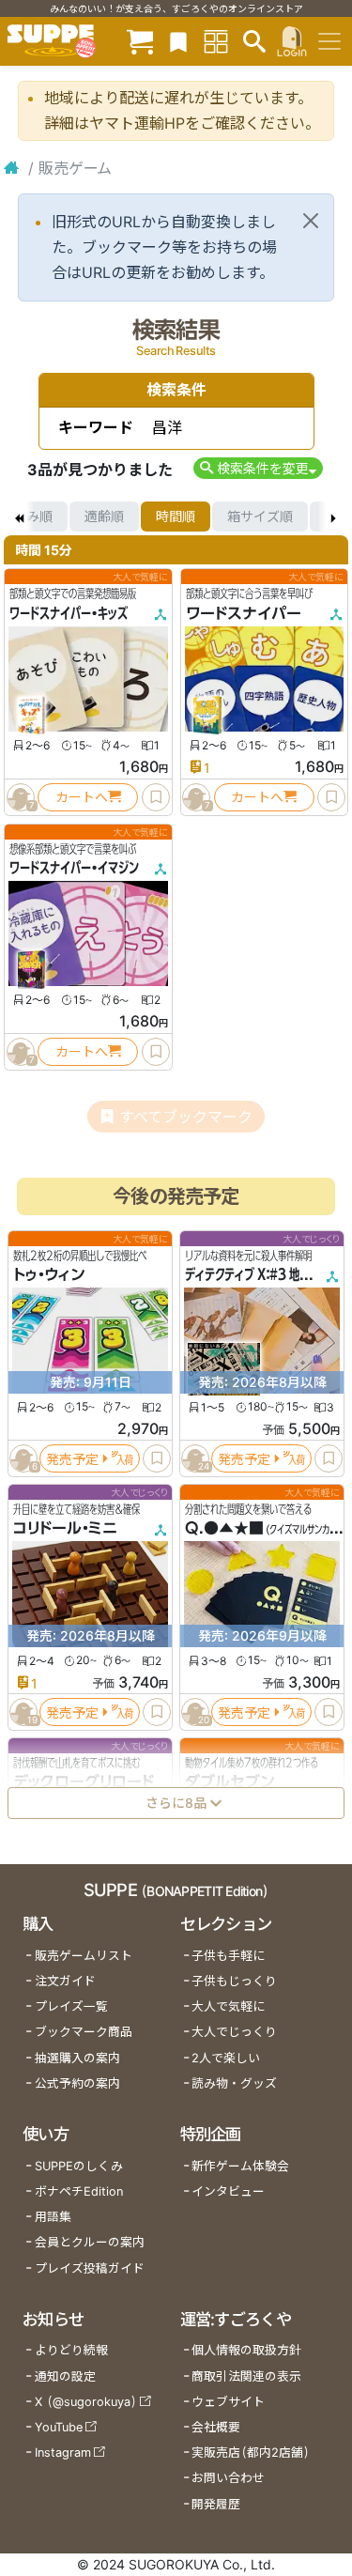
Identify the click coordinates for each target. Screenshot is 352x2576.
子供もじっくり (234, 1981)
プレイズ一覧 (71, 2006)
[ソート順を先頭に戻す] (19, 517)
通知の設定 (65, 2376)
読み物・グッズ (234, 2083)
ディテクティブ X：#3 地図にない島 (268, 1274)
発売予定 (72, 1458)
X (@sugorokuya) (86, 2402)
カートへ (82, 797)
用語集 (53, 2217)
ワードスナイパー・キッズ (69, 613)
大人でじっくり (234, 2032)
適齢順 (104, 516)
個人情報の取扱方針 (246, 2350)
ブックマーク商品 (84, 2032)
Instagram (63, 2453)
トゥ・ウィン (49, 1274)
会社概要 (216, 2427)
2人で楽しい (226, 2058)
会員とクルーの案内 (90, 2242)
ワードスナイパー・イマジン (74, 868)
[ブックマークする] (156, 797)
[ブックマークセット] (178, 41)
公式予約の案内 (77, 2083)
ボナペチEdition (79, 2191)
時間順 (176, 516)
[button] (258, 468)
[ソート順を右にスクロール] (333, 517)
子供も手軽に (228, 1956)
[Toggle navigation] (329, 41)
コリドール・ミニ (65, 1528)
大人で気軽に (228, 2006)
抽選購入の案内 (77, 2058)
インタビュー (228, 2191)
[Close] (311, 221)
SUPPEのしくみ (79, 2166)
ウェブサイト (228, 2402)
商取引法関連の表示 (246, 2376)
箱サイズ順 (260, 516)
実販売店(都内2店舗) (251, 2453)
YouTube (59, 2427)
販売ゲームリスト (84, 1956)
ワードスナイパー (244, 613)
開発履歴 (216, 2504)
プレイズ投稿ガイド (90, 2268)
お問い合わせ (228, 2478)
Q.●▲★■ (224, 1528)
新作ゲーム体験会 (240, 2166)
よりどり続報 (71, 2350)
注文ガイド (65, 1981)
